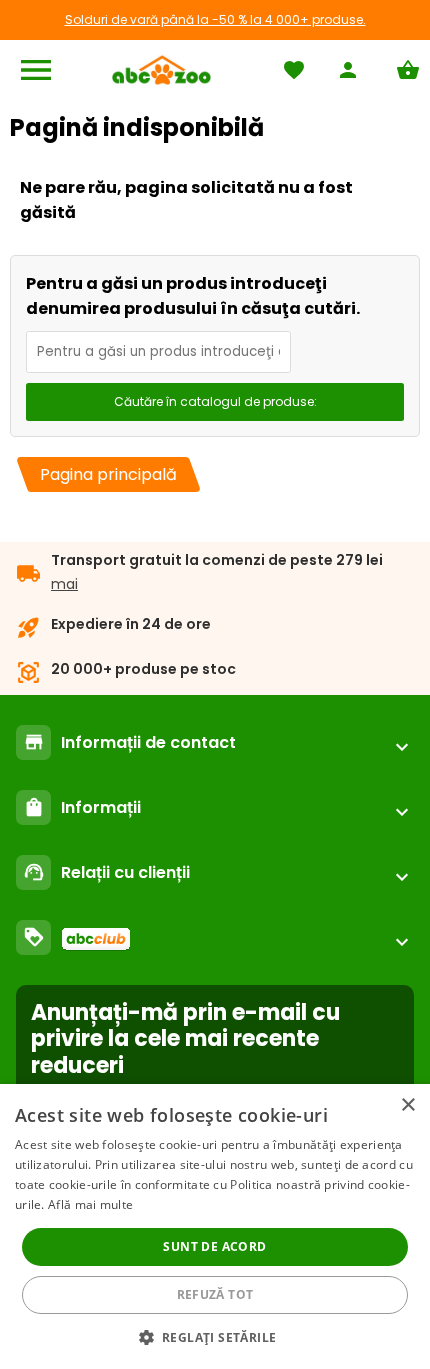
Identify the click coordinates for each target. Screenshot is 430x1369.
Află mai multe (90, 1204)
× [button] (407, 1105)
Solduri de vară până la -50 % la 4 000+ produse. (215, 19)
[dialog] (215, 1226)
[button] (215, 1336)
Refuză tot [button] (215, 1294)
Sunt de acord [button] (214, 1246)
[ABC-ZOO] (161, 70)
